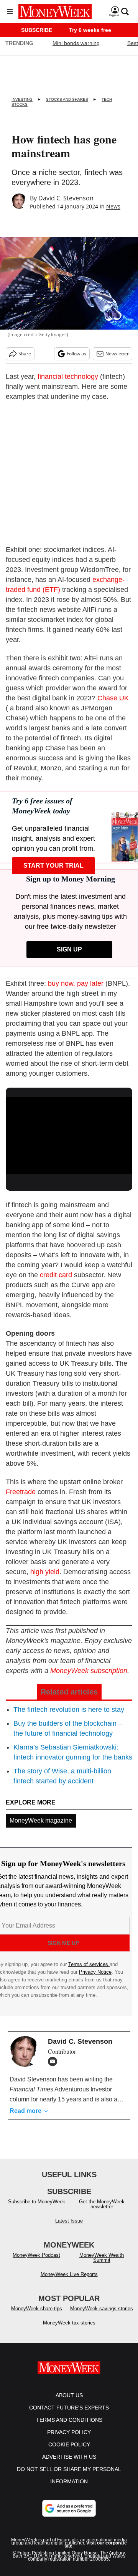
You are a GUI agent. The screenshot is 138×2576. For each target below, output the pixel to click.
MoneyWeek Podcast (36, 2263)
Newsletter (117, 354)
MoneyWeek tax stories (69, 2330)
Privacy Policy (69, 2440)
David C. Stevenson (66, 198)
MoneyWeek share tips (37, 2316)
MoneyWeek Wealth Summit (102, 2265)
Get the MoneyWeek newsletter (102, 2212)
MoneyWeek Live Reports (69, 2282)
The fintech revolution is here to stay (69, 1710)
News (113, 206)
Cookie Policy (69, 2452)
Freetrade (21, 1492)
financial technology (68, 377)
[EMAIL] (54, 2061)
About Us (69, 2403)
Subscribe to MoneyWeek (37, 2209)
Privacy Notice (95, 1972)
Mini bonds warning (76, 43)
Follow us (76, 354)
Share (25, 354)
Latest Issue (69, 2229)
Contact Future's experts (69, 2415)
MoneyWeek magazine (41, 1820)
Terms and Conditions (69, 2428)
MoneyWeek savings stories (102, 2316)
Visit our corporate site (96, 2552)
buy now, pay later (77, 983)
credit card (56, 1275)
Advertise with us (69, 2464)
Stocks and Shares (67, 99)
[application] (69, 1133)
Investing (22, 99)
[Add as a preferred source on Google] (69, 2516)
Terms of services (89, 1964)
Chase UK (113, 698)
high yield (45, 1572)
